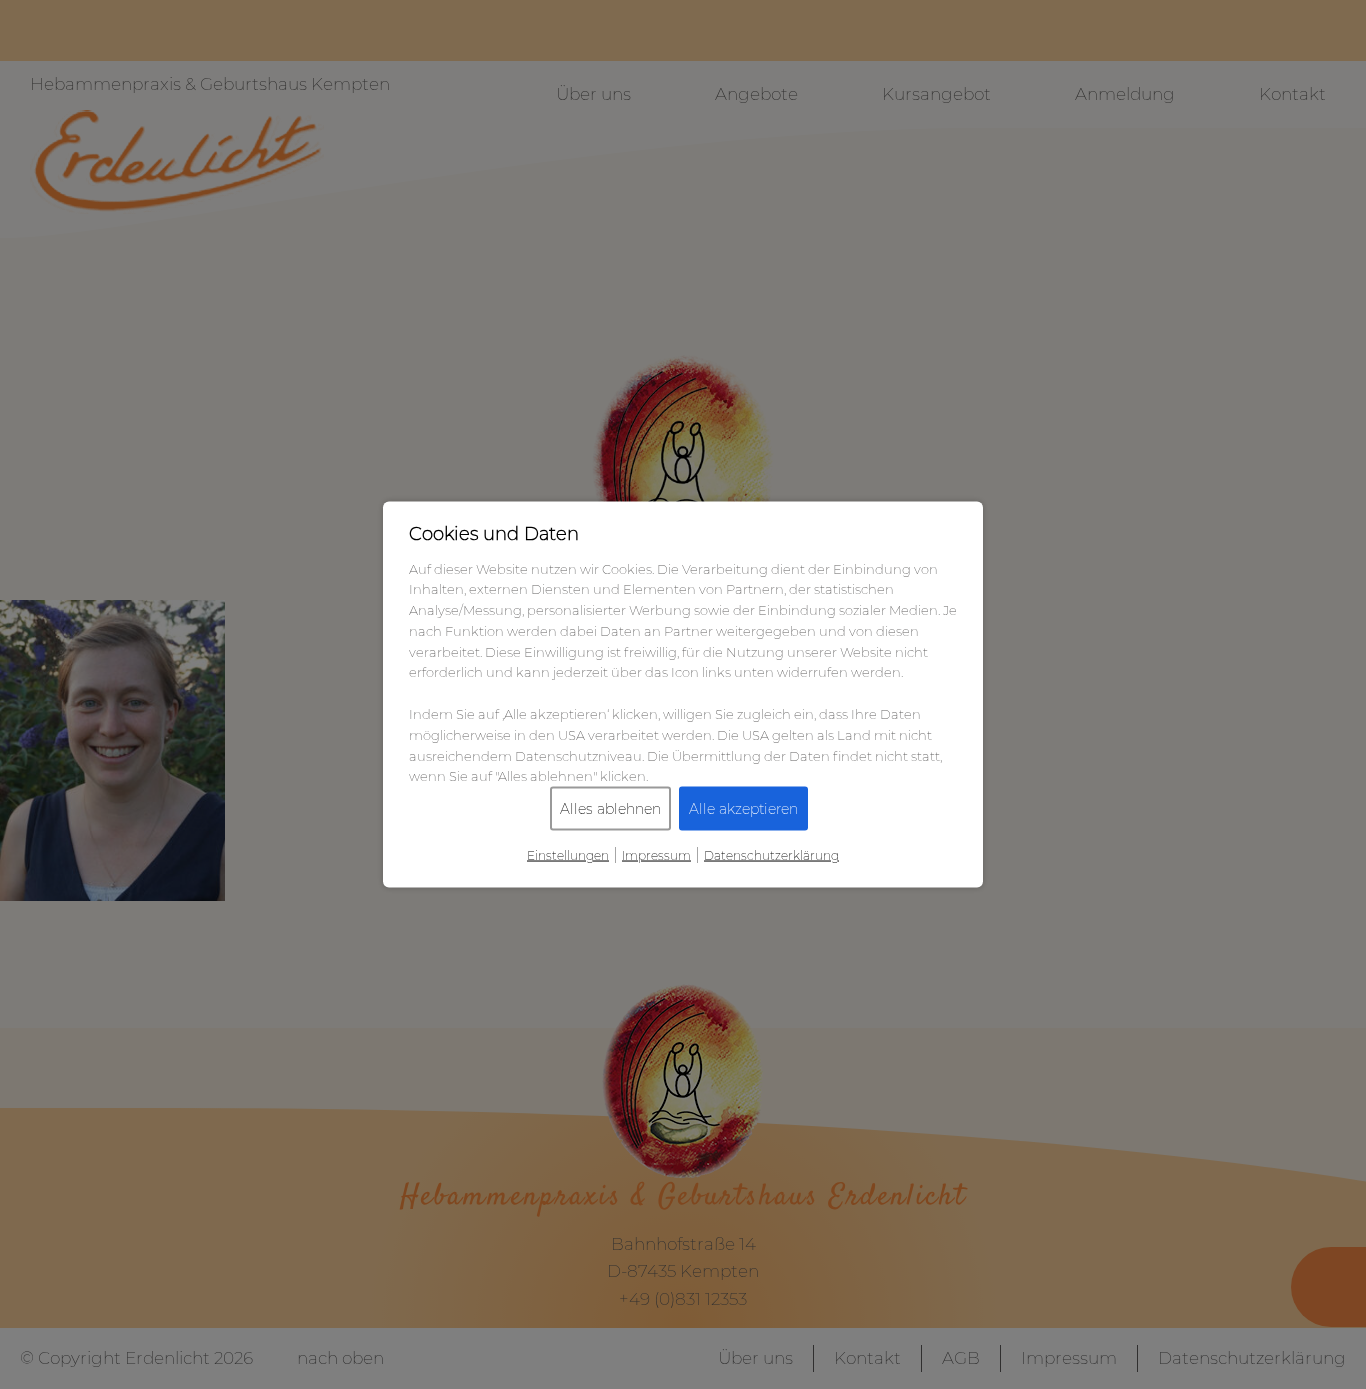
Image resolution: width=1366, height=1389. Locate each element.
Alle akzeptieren (743, 809)
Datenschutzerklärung (771, 855)
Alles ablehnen (610, 809)
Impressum (656, 855)
